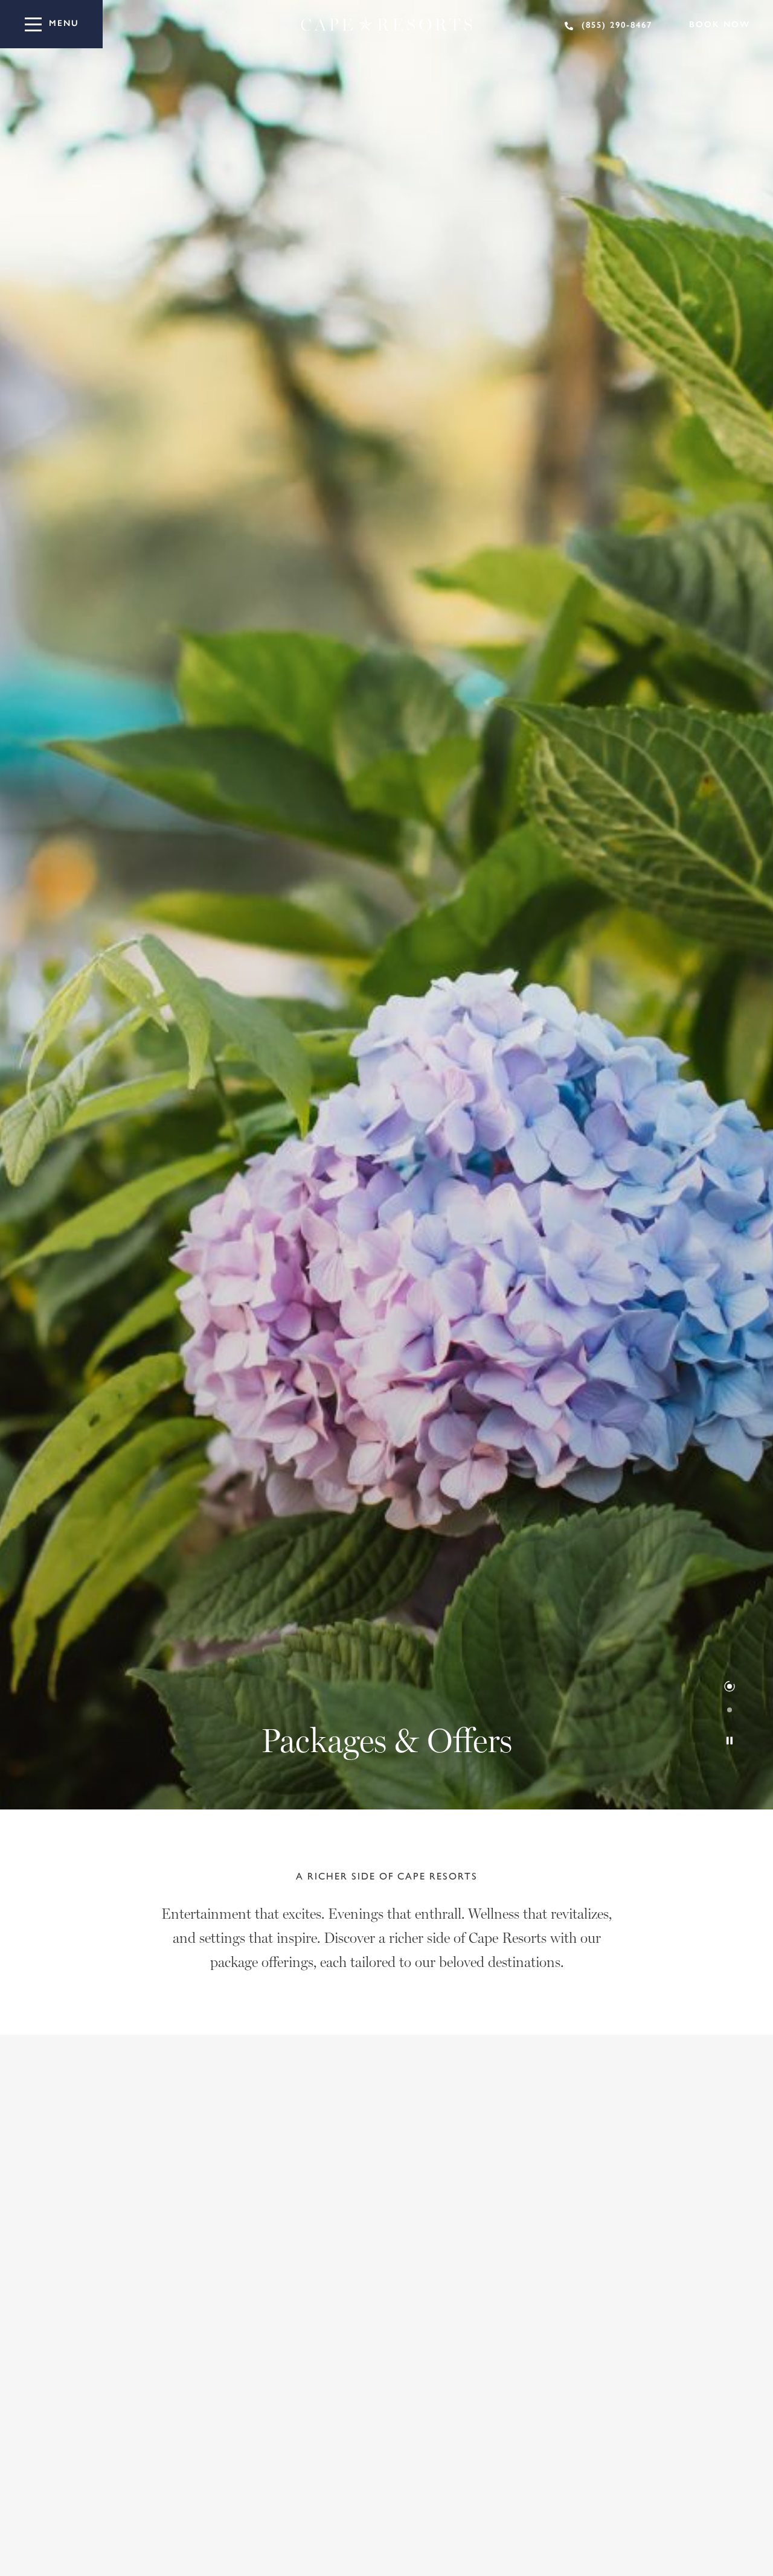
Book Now (720, 24)
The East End (150, 2229)
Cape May (241, 2229)
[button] (730, 1686)
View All (60, 2229)
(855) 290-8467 (617, 25)
